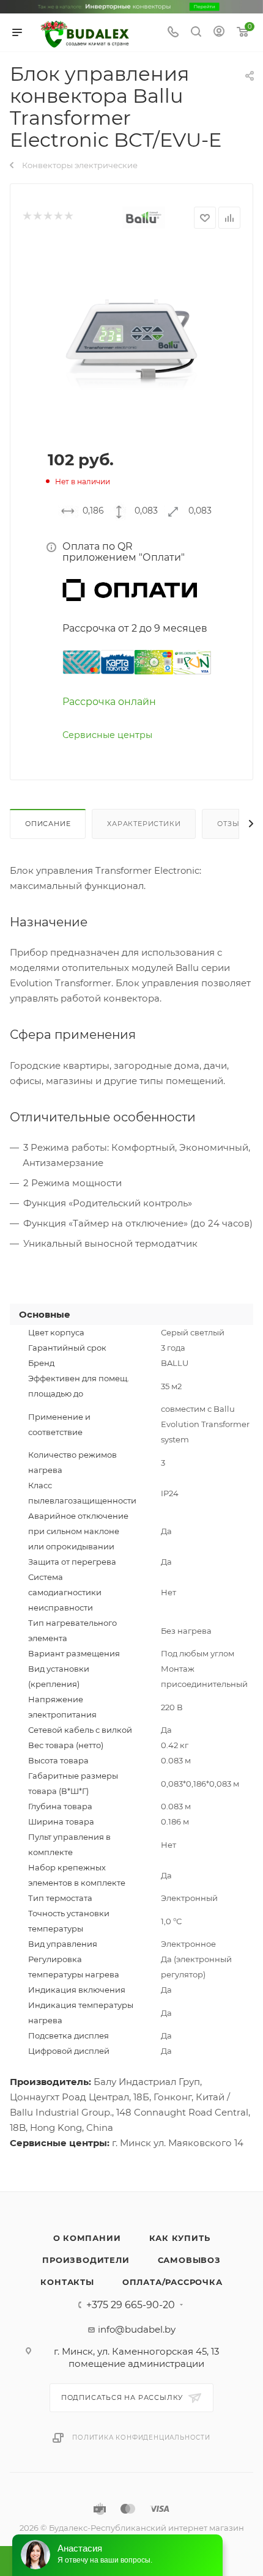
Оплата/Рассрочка (172, 2282)
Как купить (180, 2238)
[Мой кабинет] (219, 33)
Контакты (67, 2282)
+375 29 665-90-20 (131, 2305)
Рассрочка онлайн (109, 702)
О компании (87, 2238)
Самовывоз (189, 2260)
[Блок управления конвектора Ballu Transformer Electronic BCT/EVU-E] (131, 338)
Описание (48, 824)
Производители (86, 2260)
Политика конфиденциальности (141, 2438)
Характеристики (144, 824)
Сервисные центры (107, 735)
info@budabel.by (137, 2329)
